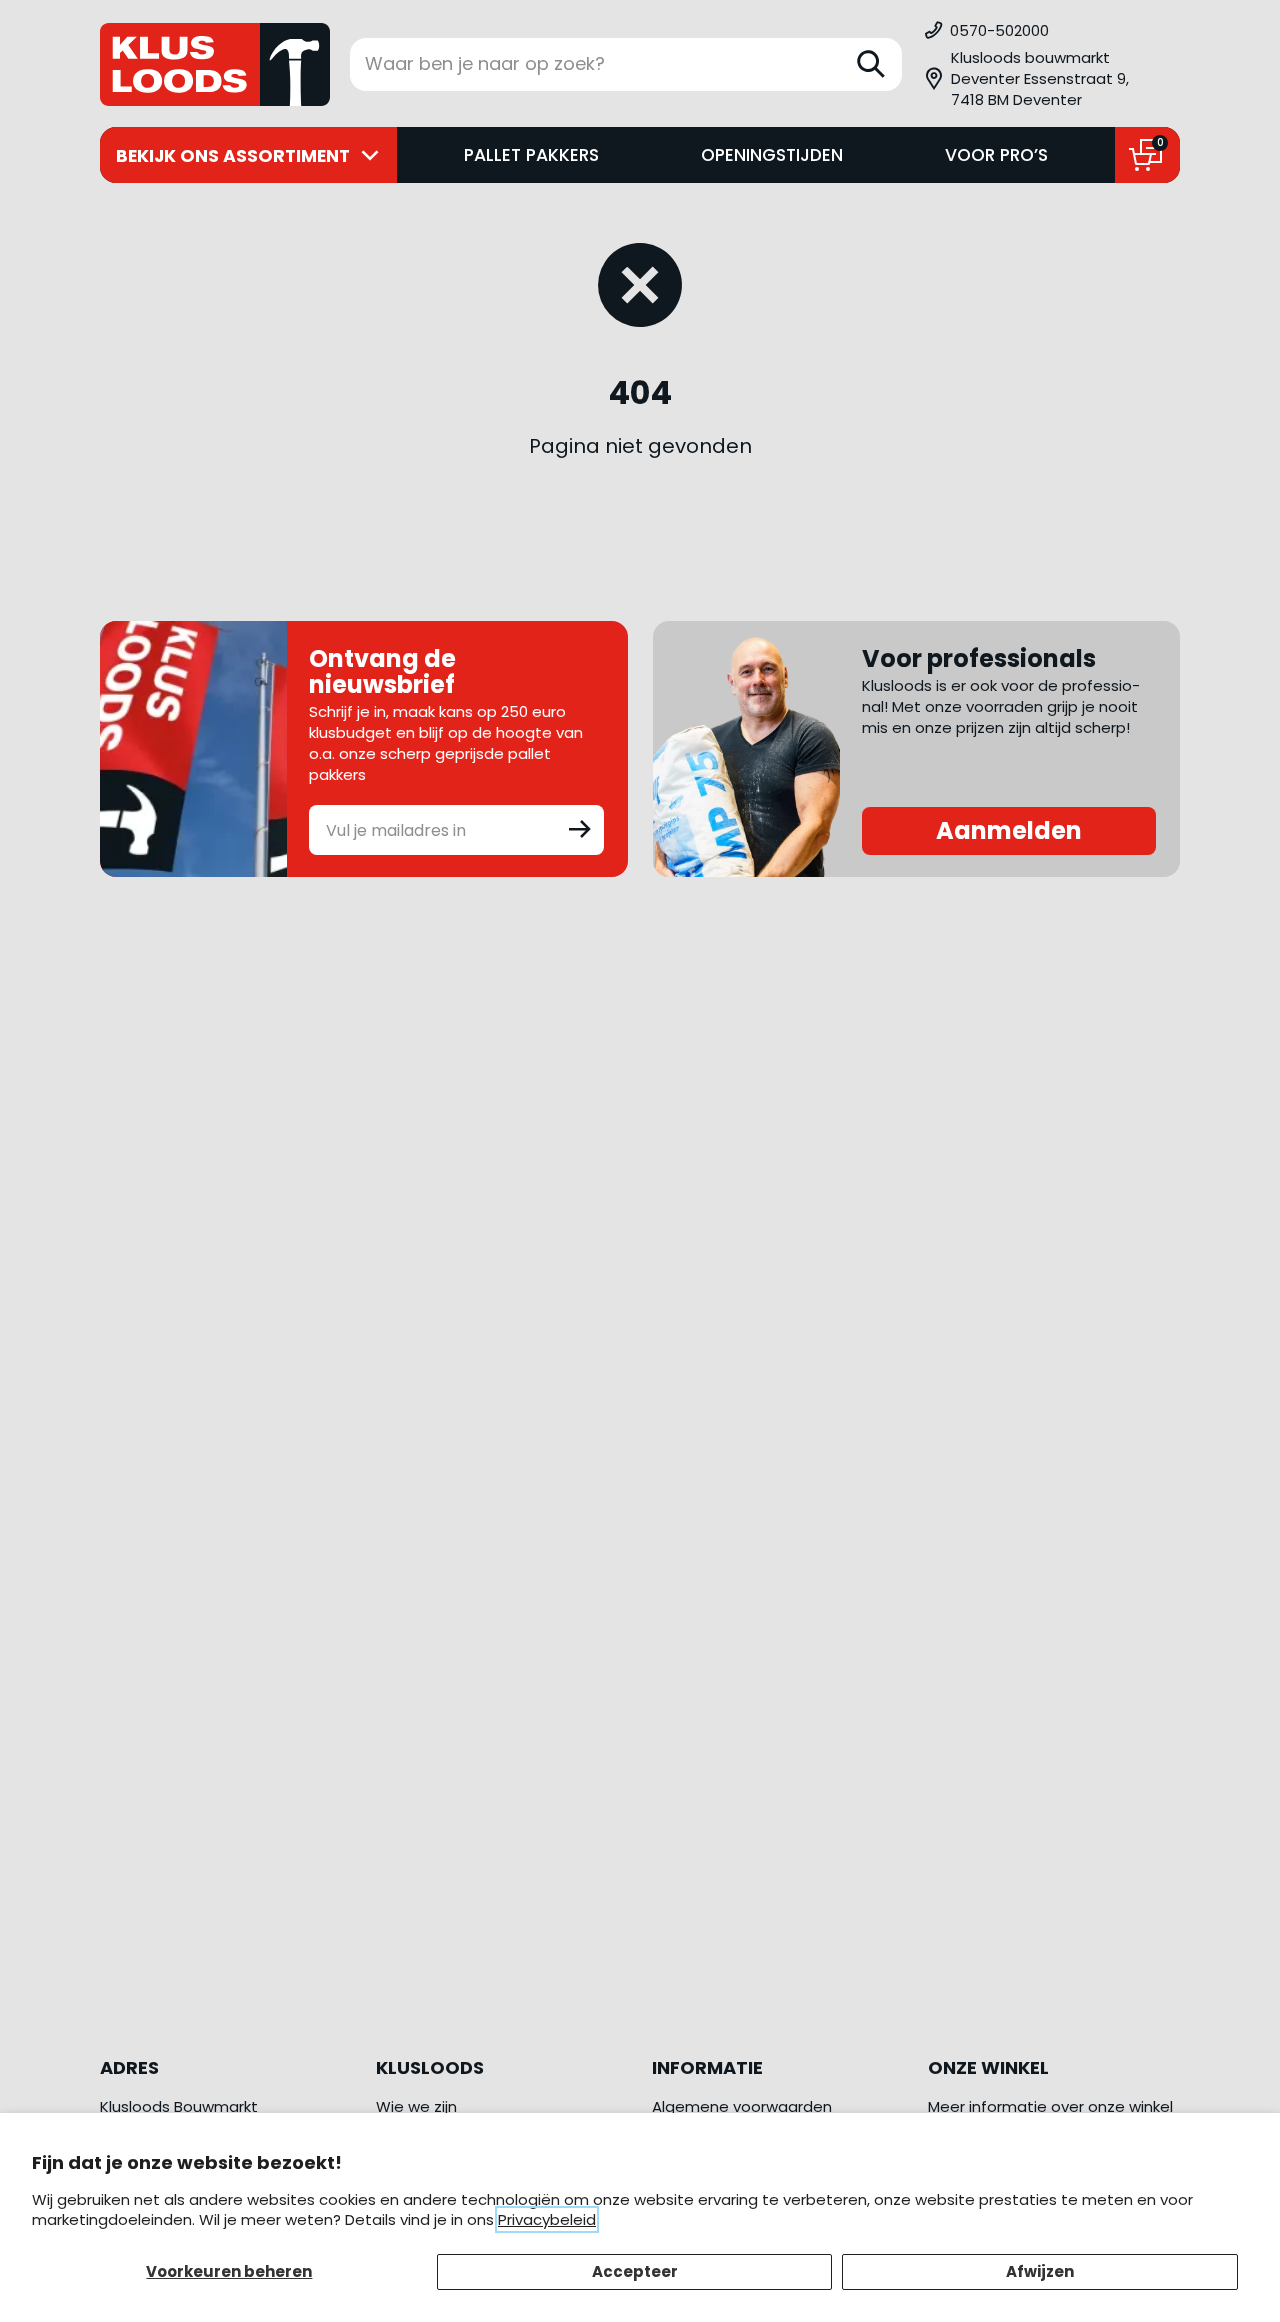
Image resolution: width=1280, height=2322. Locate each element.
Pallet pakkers (531, 155)
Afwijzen (1040, 2271)
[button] (1051, 78)
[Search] (871, 64)
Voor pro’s (996, 155)
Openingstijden (772, 155)
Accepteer (635, 2271)
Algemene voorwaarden (742, 2106)
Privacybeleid (547, 2219)
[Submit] (580, 828)
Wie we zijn (416, 2106)
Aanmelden (1009, 830)
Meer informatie (987, 2106)
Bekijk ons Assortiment (233, 156)
